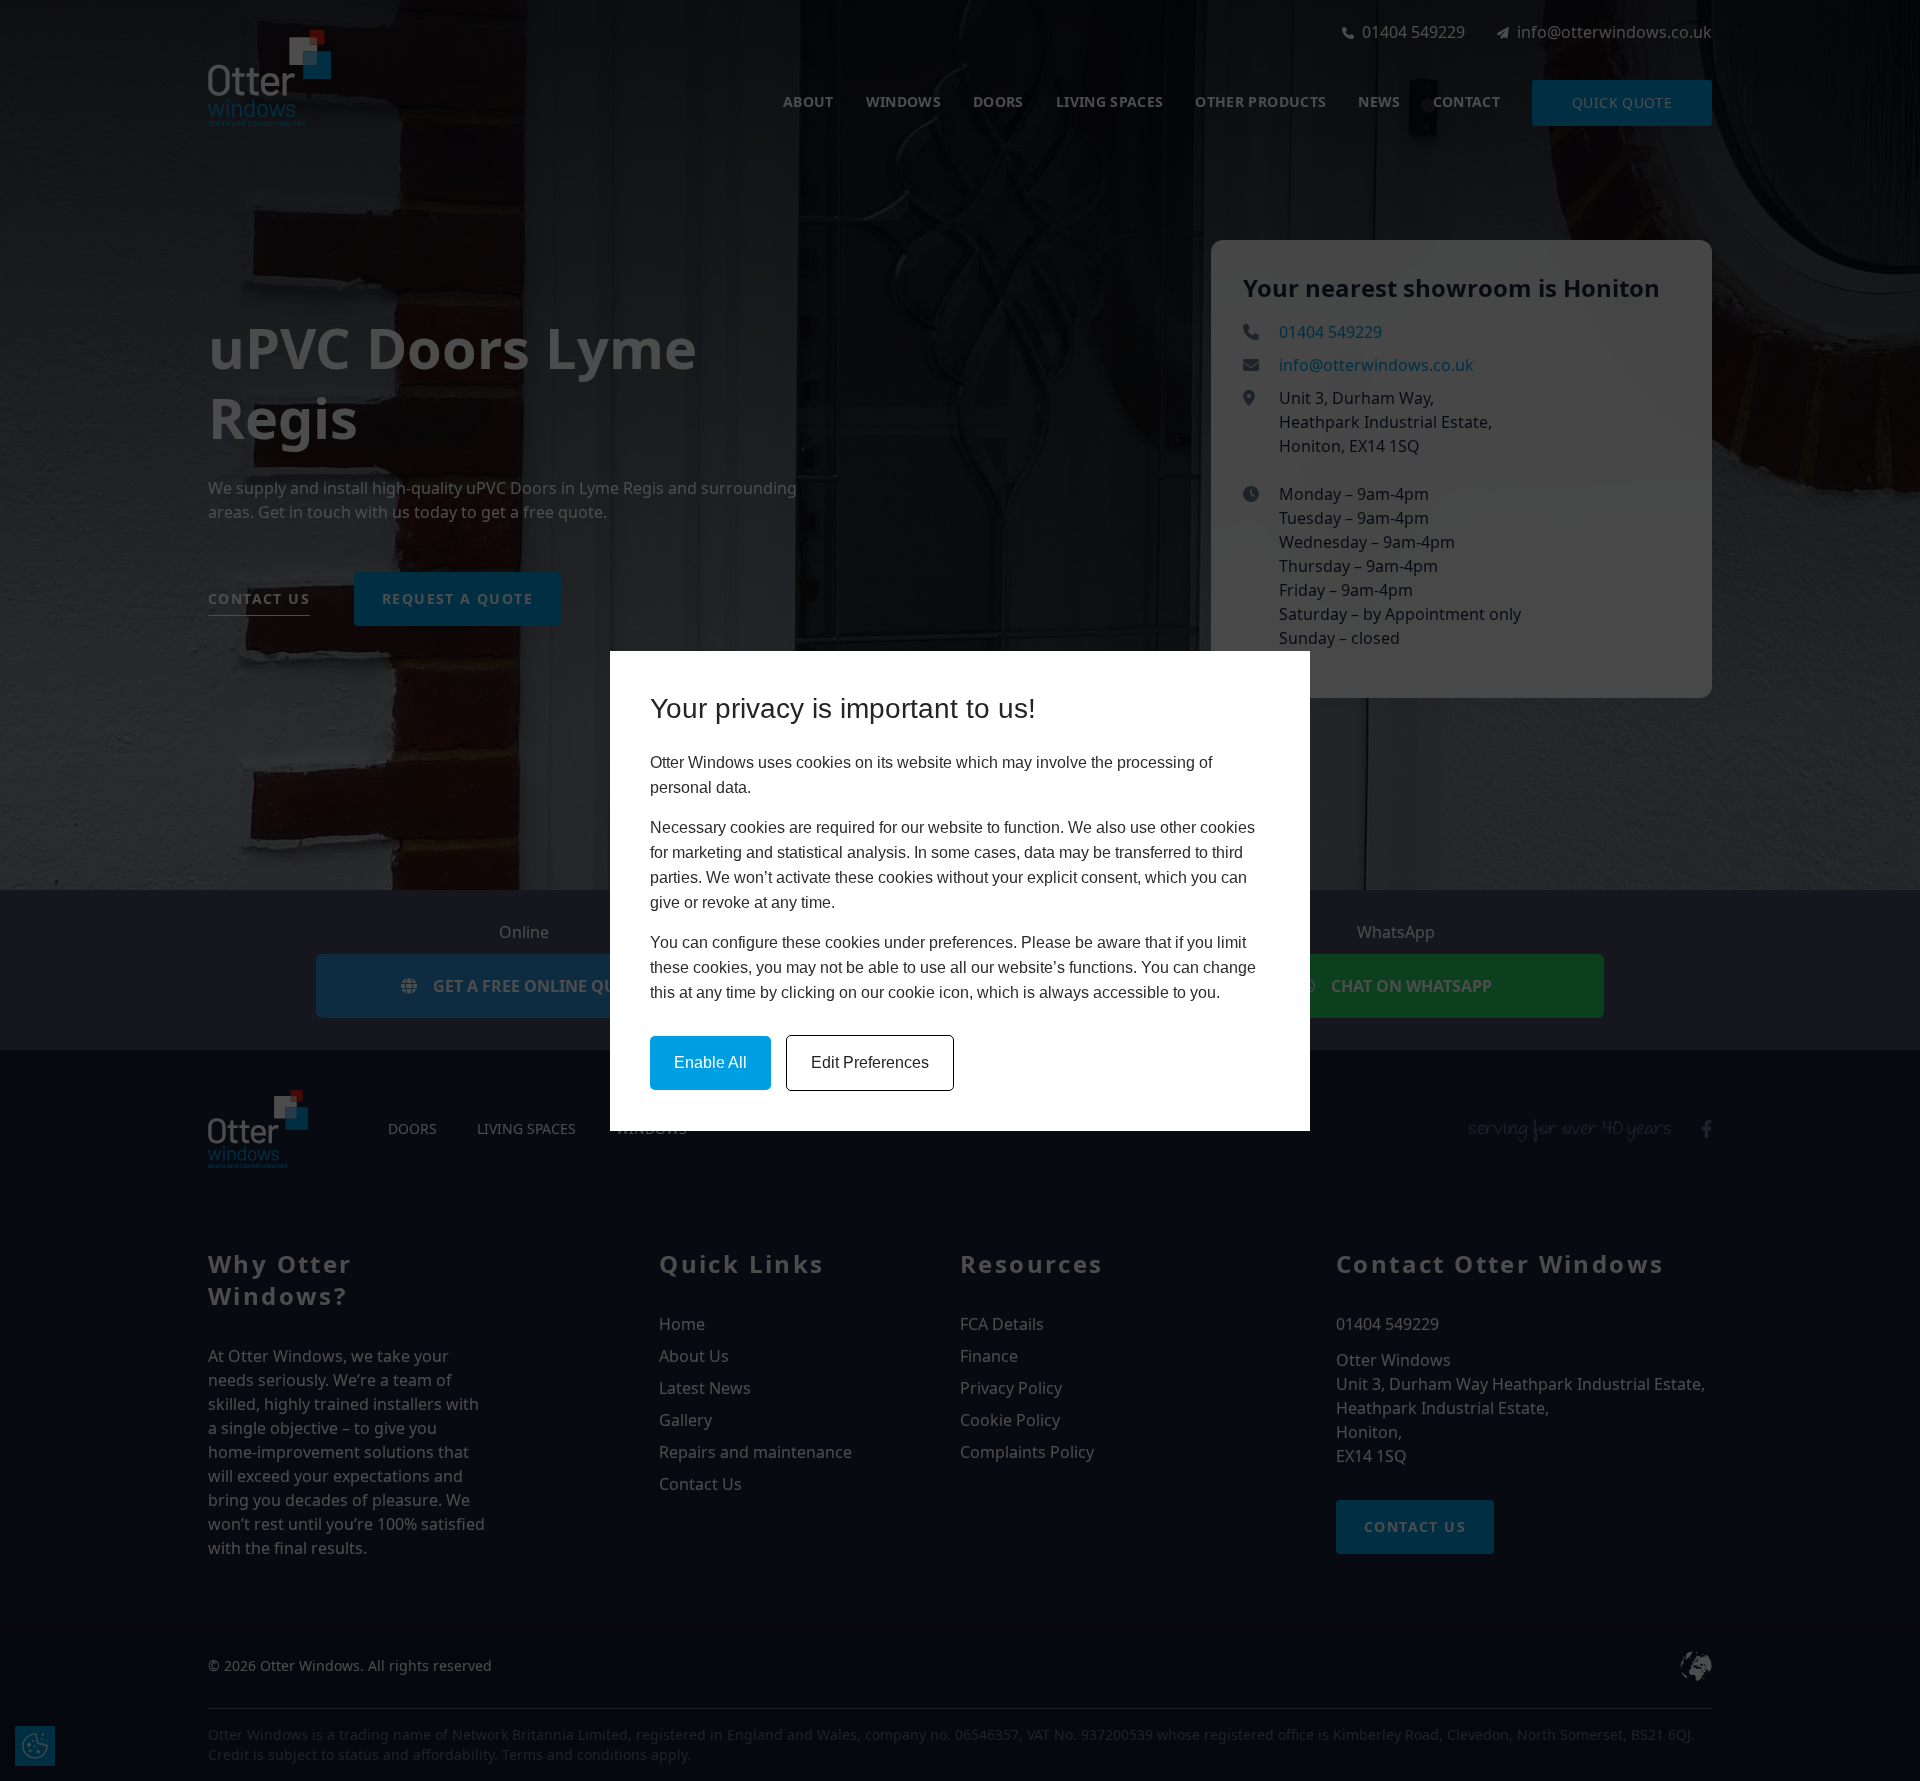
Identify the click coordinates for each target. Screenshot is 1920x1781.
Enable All (710, 1062)
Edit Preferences (870, 1062)
